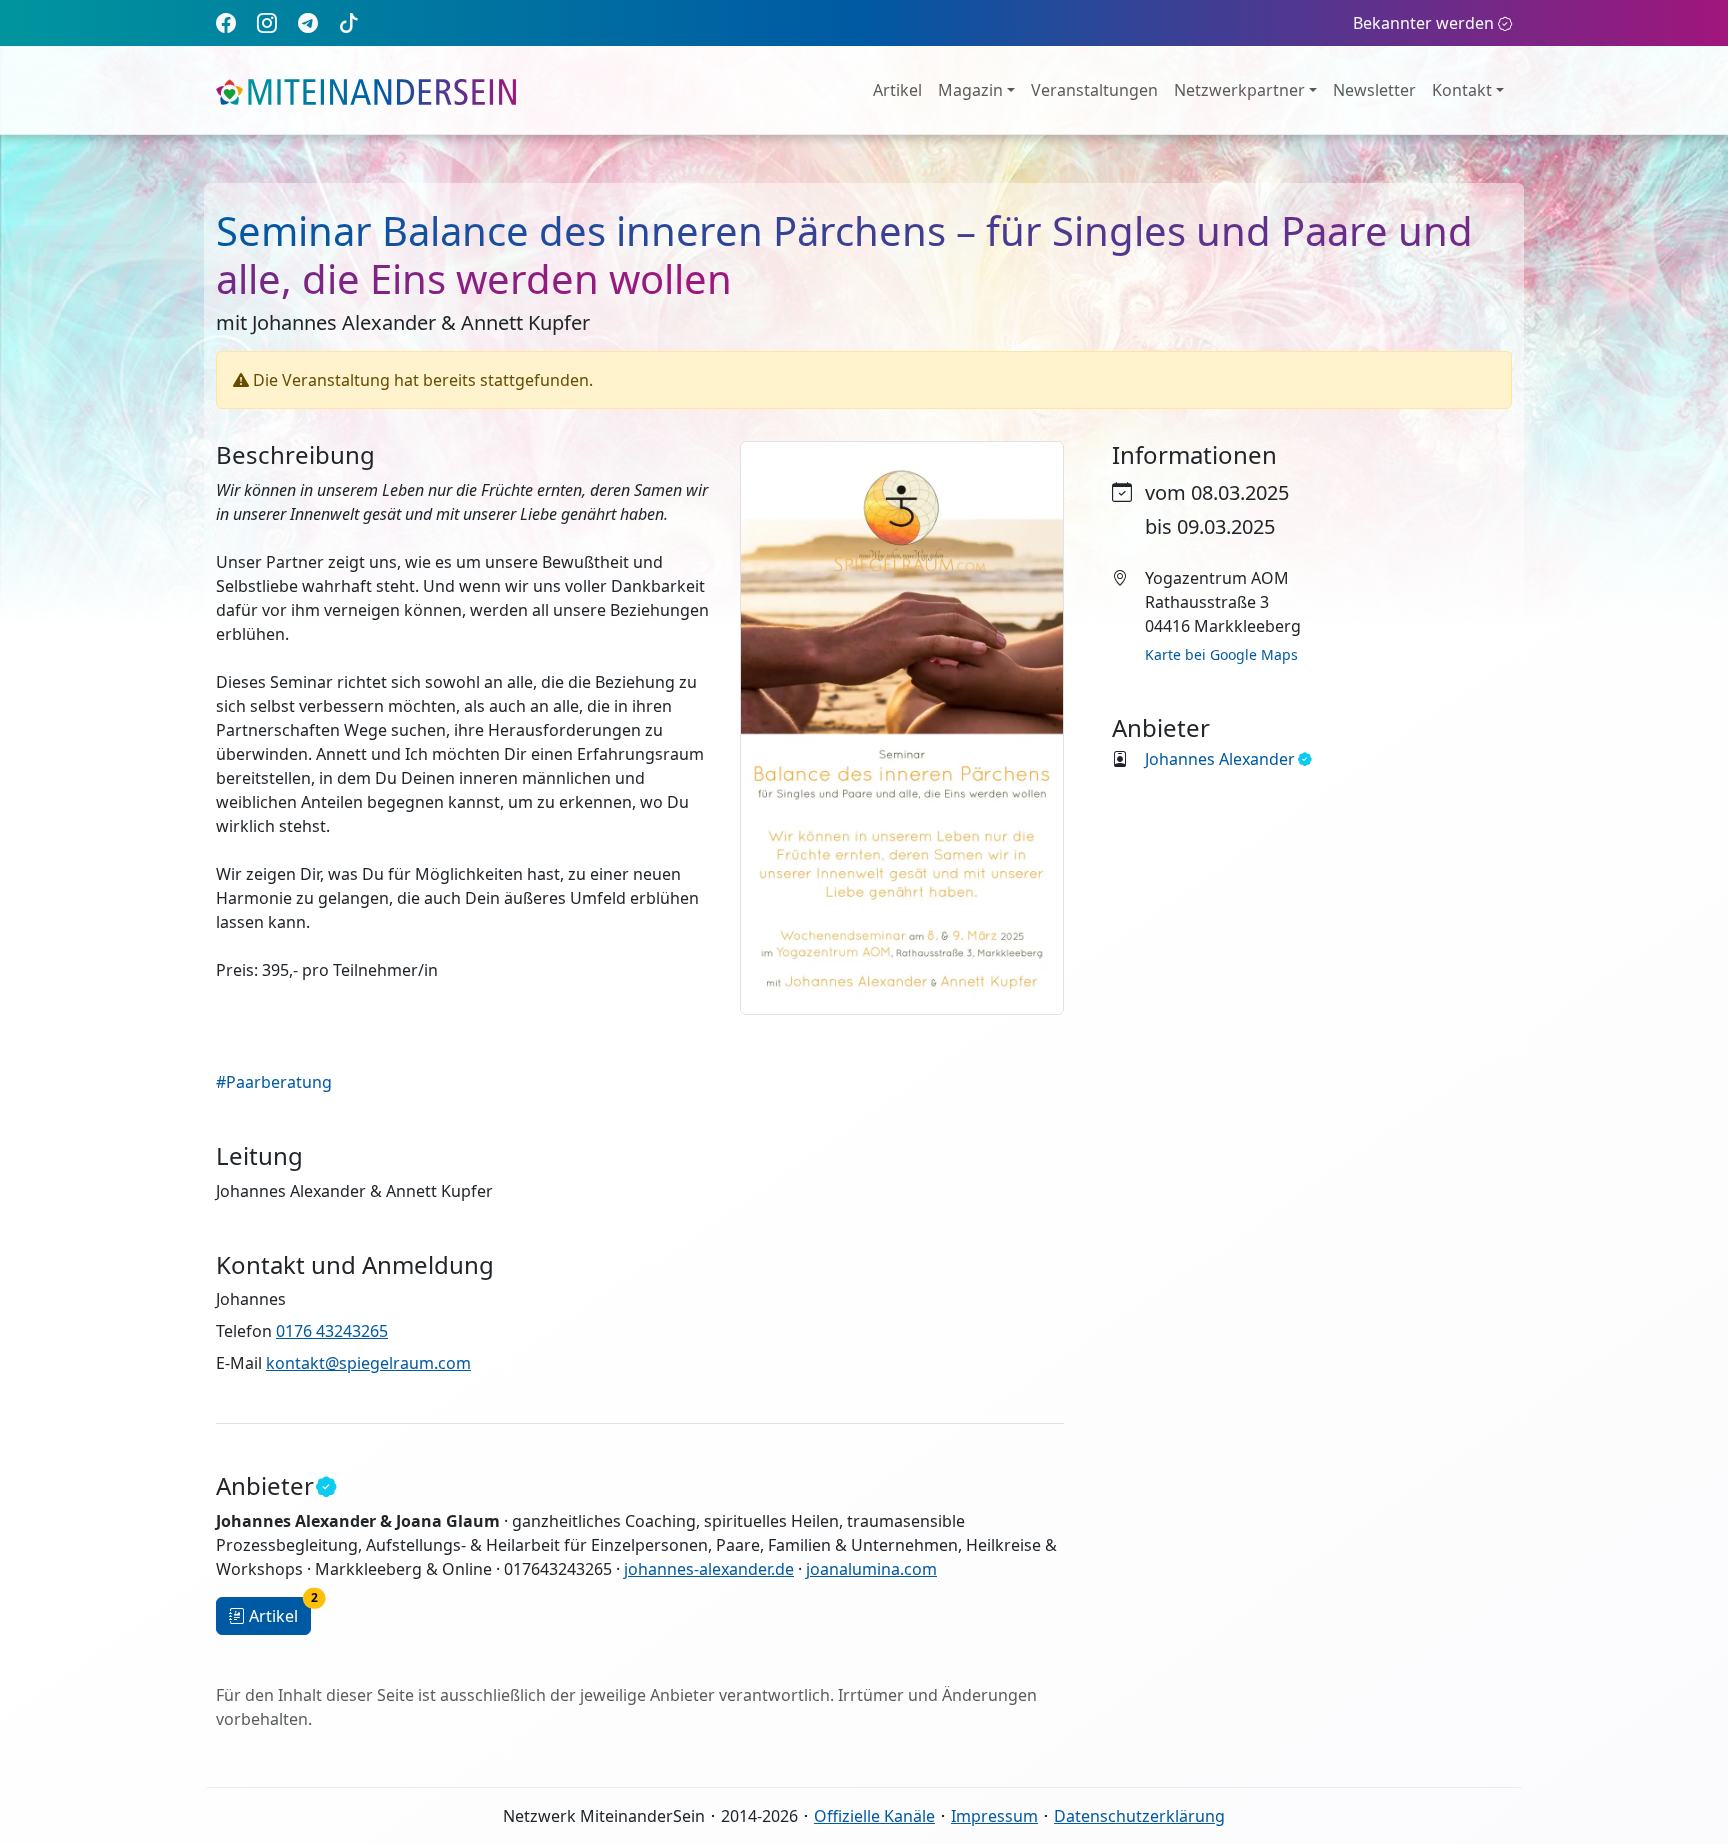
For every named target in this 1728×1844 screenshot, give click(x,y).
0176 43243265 (332, 1331)
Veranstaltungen (1094, 90)
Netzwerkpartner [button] (1239, 90)
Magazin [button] (970, 90)
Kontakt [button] (1462, 90)
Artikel (897, 90)
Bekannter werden (1423, 23)
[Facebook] (226, 22)
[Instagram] (267, 22)
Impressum (994, 1816)
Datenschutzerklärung (1139, 1816)
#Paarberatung (274, 1082)
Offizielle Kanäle (874, 1816)
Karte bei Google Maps (1221, 654)
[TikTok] (349, 22)
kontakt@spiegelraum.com (368, 1363)
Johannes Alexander (1220, 759)
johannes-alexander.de (709, 1569)
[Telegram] (308, 22)
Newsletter (1374, 90)
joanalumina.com (871, 1569)
